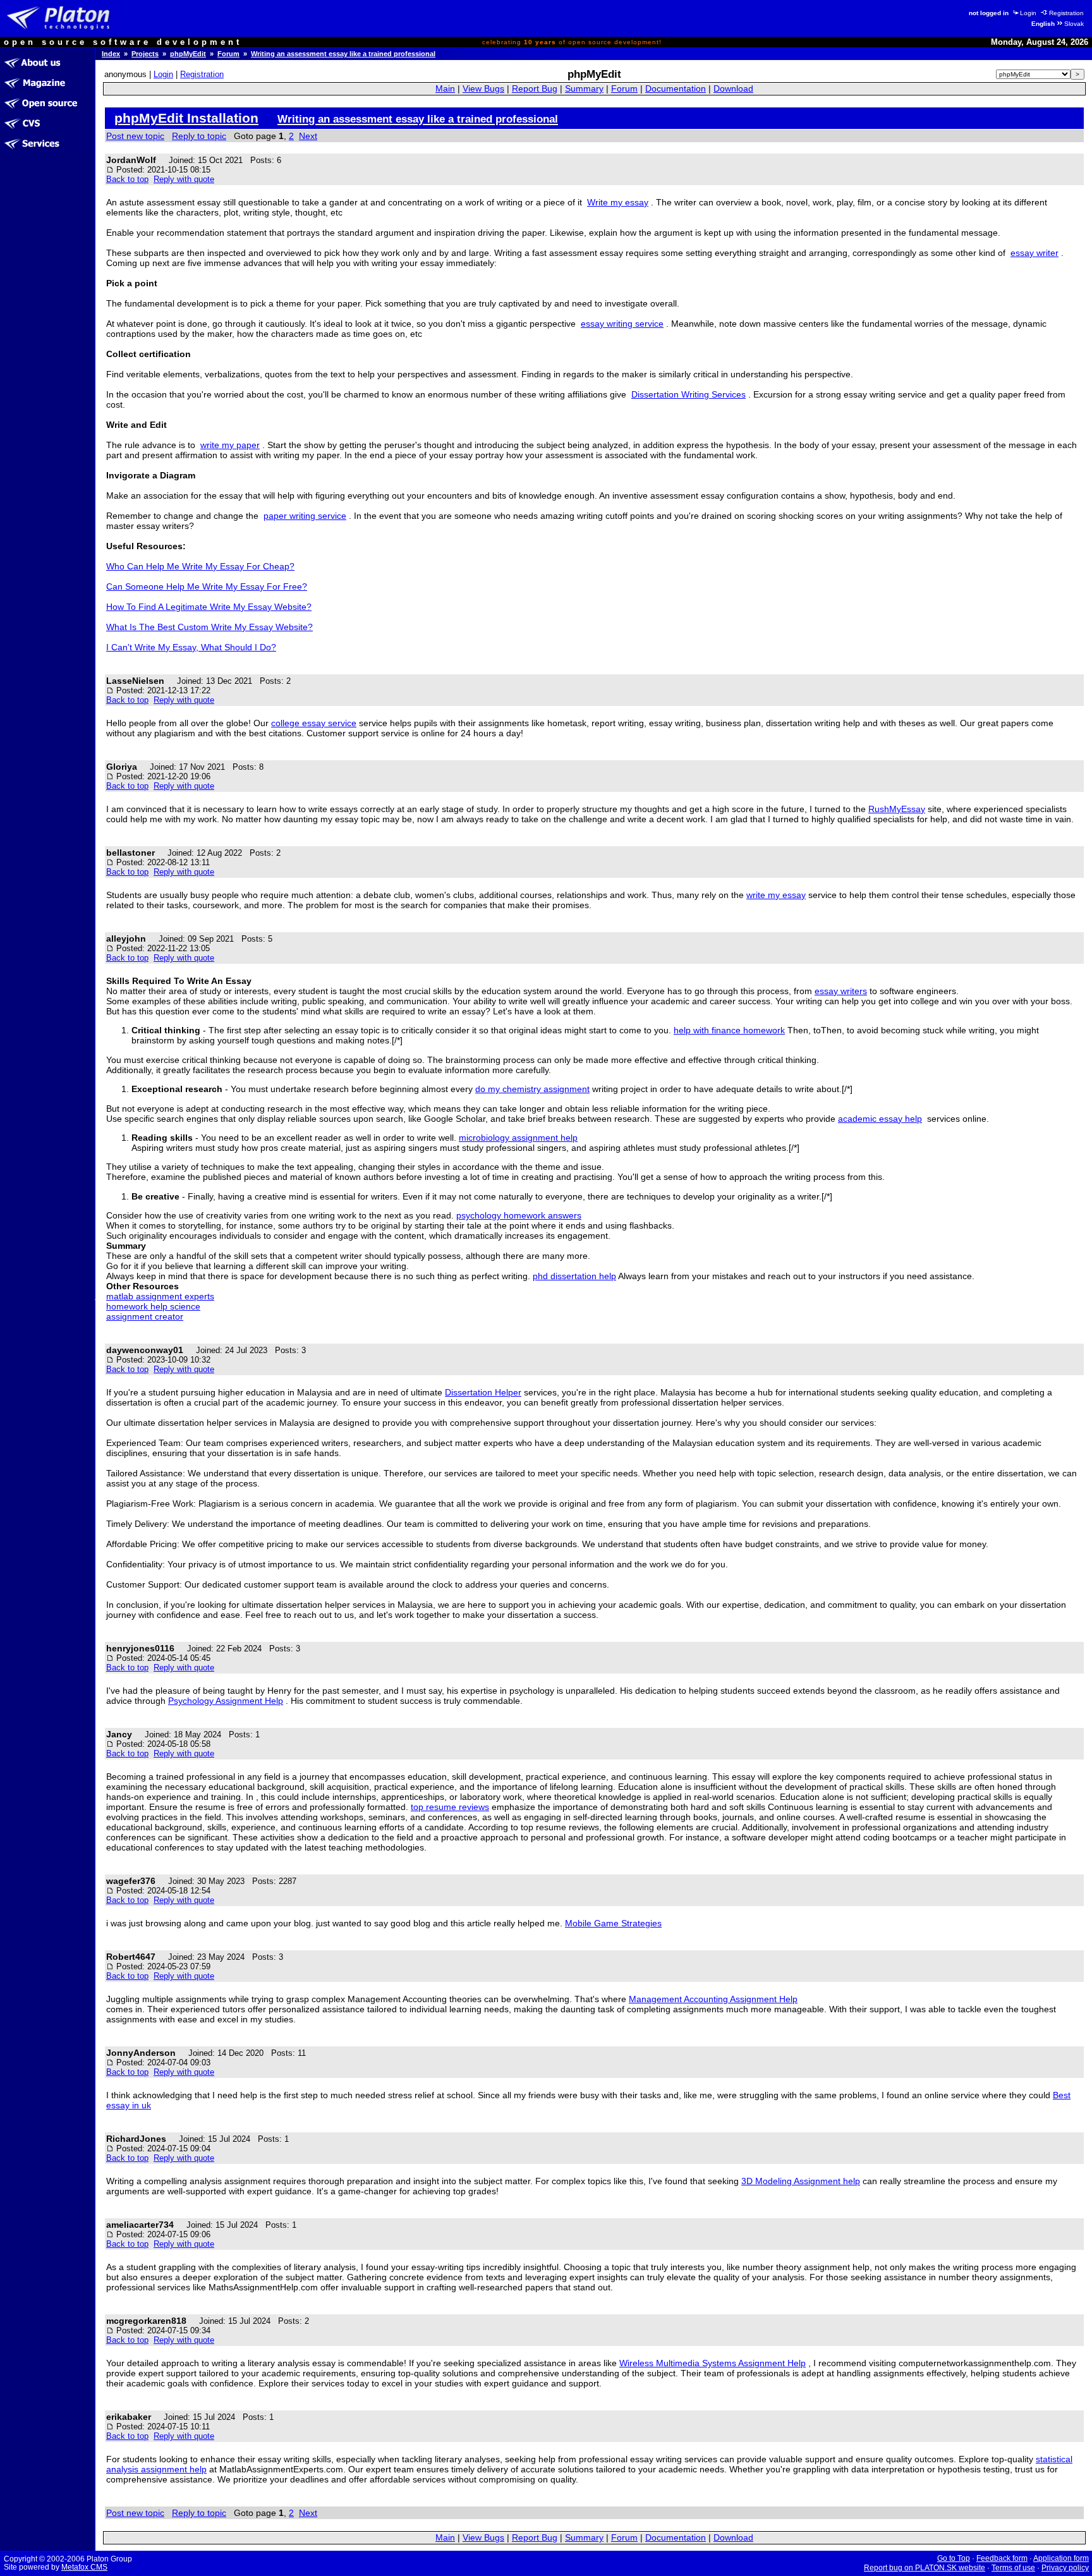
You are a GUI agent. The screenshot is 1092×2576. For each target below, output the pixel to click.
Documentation (676, 89)
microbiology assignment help (518, 1138)
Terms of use (1013, 2568)
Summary (584, 89)
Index (111, 54)
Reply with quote (184, 179)
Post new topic (135, 136)
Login (1028, 13)
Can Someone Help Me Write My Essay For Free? (207, 586)
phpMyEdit (188, 54)
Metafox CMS (84, 2567)
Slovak (1074, 24)
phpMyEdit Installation (186, 118)
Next (308, 136)
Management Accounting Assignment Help (713, 1999)
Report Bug (535, 89)
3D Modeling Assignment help (801, 2181)
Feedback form (1002, 2558)
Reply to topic (199, 136)
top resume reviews (450, 1807)
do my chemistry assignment (532, 1089)
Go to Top (954, 2558)
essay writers (841, 991)
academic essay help (880, 1119)
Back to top (127, 179)
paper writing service (305, 516)
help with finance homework (729, 1030)
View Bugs (483, 89)
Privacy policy (1065, 2568)
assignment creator (145, 1316)
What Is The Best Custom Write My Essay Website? (209, 627)
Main (445, 89)
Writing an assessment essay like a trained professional (343, 54)
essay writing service (622, 324)
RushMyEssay (897, 809)
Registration (1066, 13)
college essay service (314, 723)
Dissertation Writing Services (689, 394)
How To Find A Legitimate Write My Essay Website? (209, 607)
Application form (1061, 2558)
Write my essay (618, 202)
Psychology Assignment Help (226, 1701)
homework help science (153, 1306)
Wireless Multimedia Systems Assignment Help (713, 2363)
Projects (145, 54)
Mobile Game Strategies (613, 1923)
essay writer (1034, 253)
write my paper (230, 445)
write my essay (776, 895)
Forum (228, 54)
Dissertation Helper (483, 1392)
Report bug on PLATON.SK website (925, 2568)
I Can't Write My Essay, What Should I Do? (191, 647)
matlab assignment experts (160, 1296)
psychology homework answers (519, 1215)
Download (733, 89)
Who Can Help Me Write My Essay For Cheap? (200, 566)
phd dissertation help (574, 1276)
